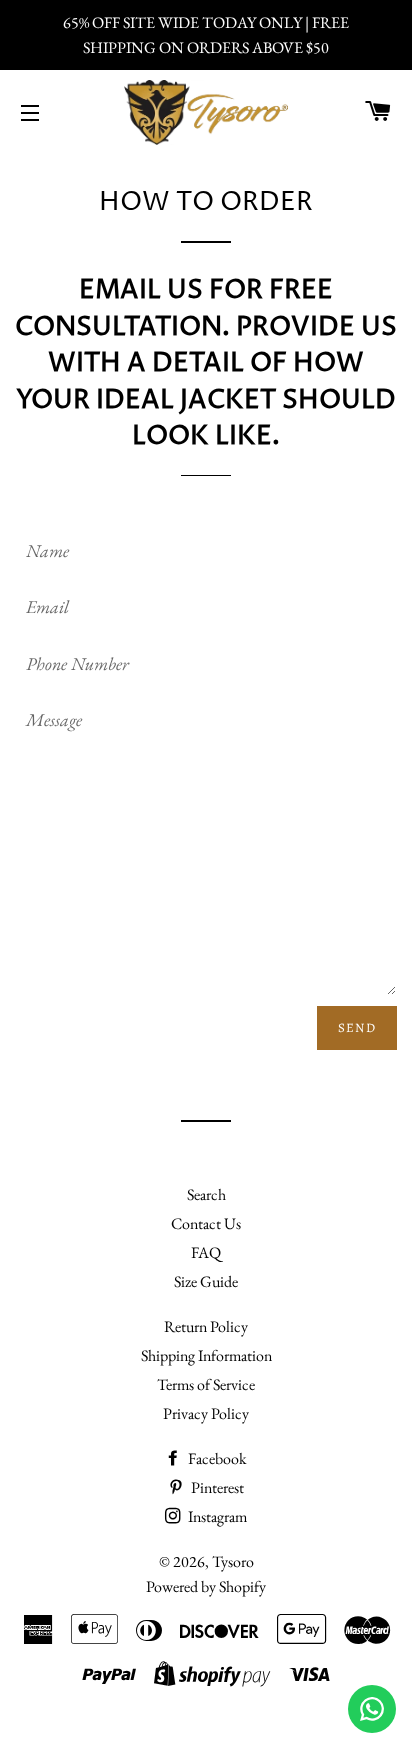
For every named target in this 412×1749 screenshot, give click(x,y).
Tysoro (233, 1561)
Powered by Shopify (206, 1586)
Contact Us (206, 1223)
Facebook (216, 1458)
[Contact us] (372, 1709)
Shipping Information (206, 1355)
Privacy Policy (206, 1413)
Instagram (216, 1516)
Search (206, 1194)
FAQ (206, 1252)
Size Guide (206, 1281)
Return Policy (206, 1326)
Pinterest (216, 1487)
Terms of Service (206, 1384)
